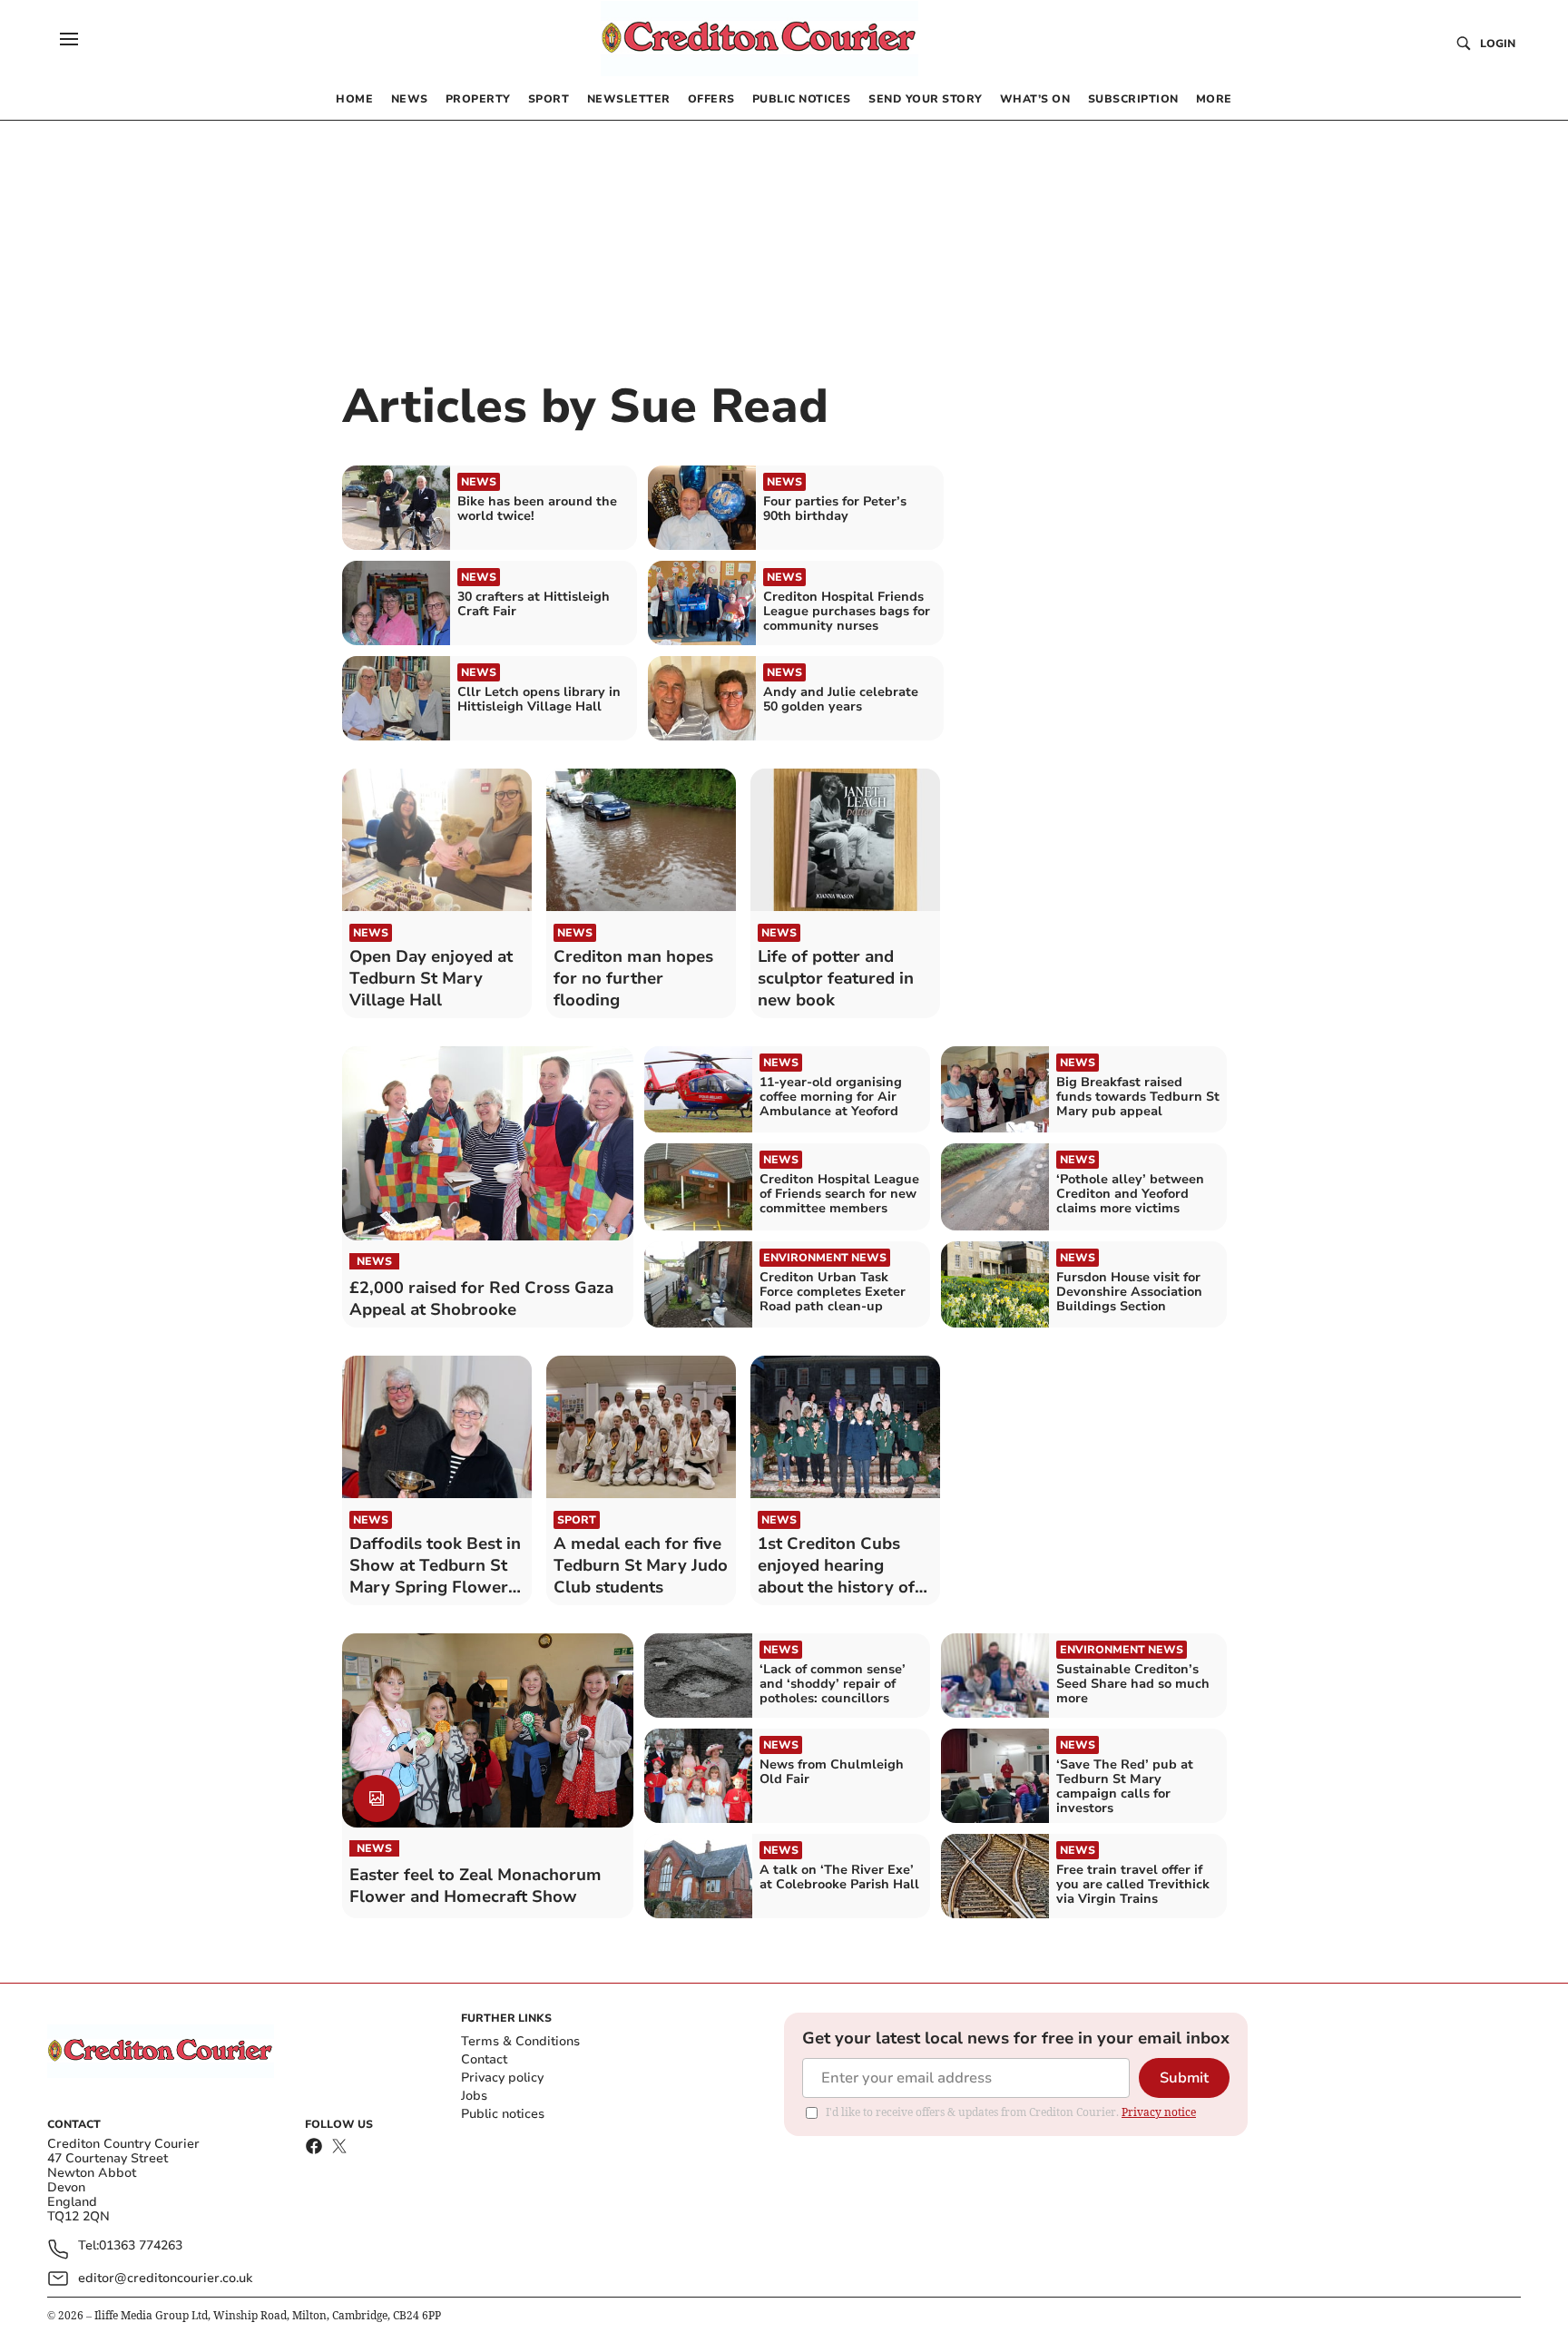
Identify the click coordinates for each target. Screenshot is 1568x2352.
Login (1498, 44)
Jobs (474, 2096)
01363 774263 (141, 2246)
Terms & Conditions (520, 2041)
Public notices (503, 2114)
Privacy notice (1159, 2112)
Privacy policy (502, 2078)
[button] (69, 39)
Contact (484, 2059)
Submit (1184, 2078)
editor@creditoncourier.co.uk (165, 2278)
